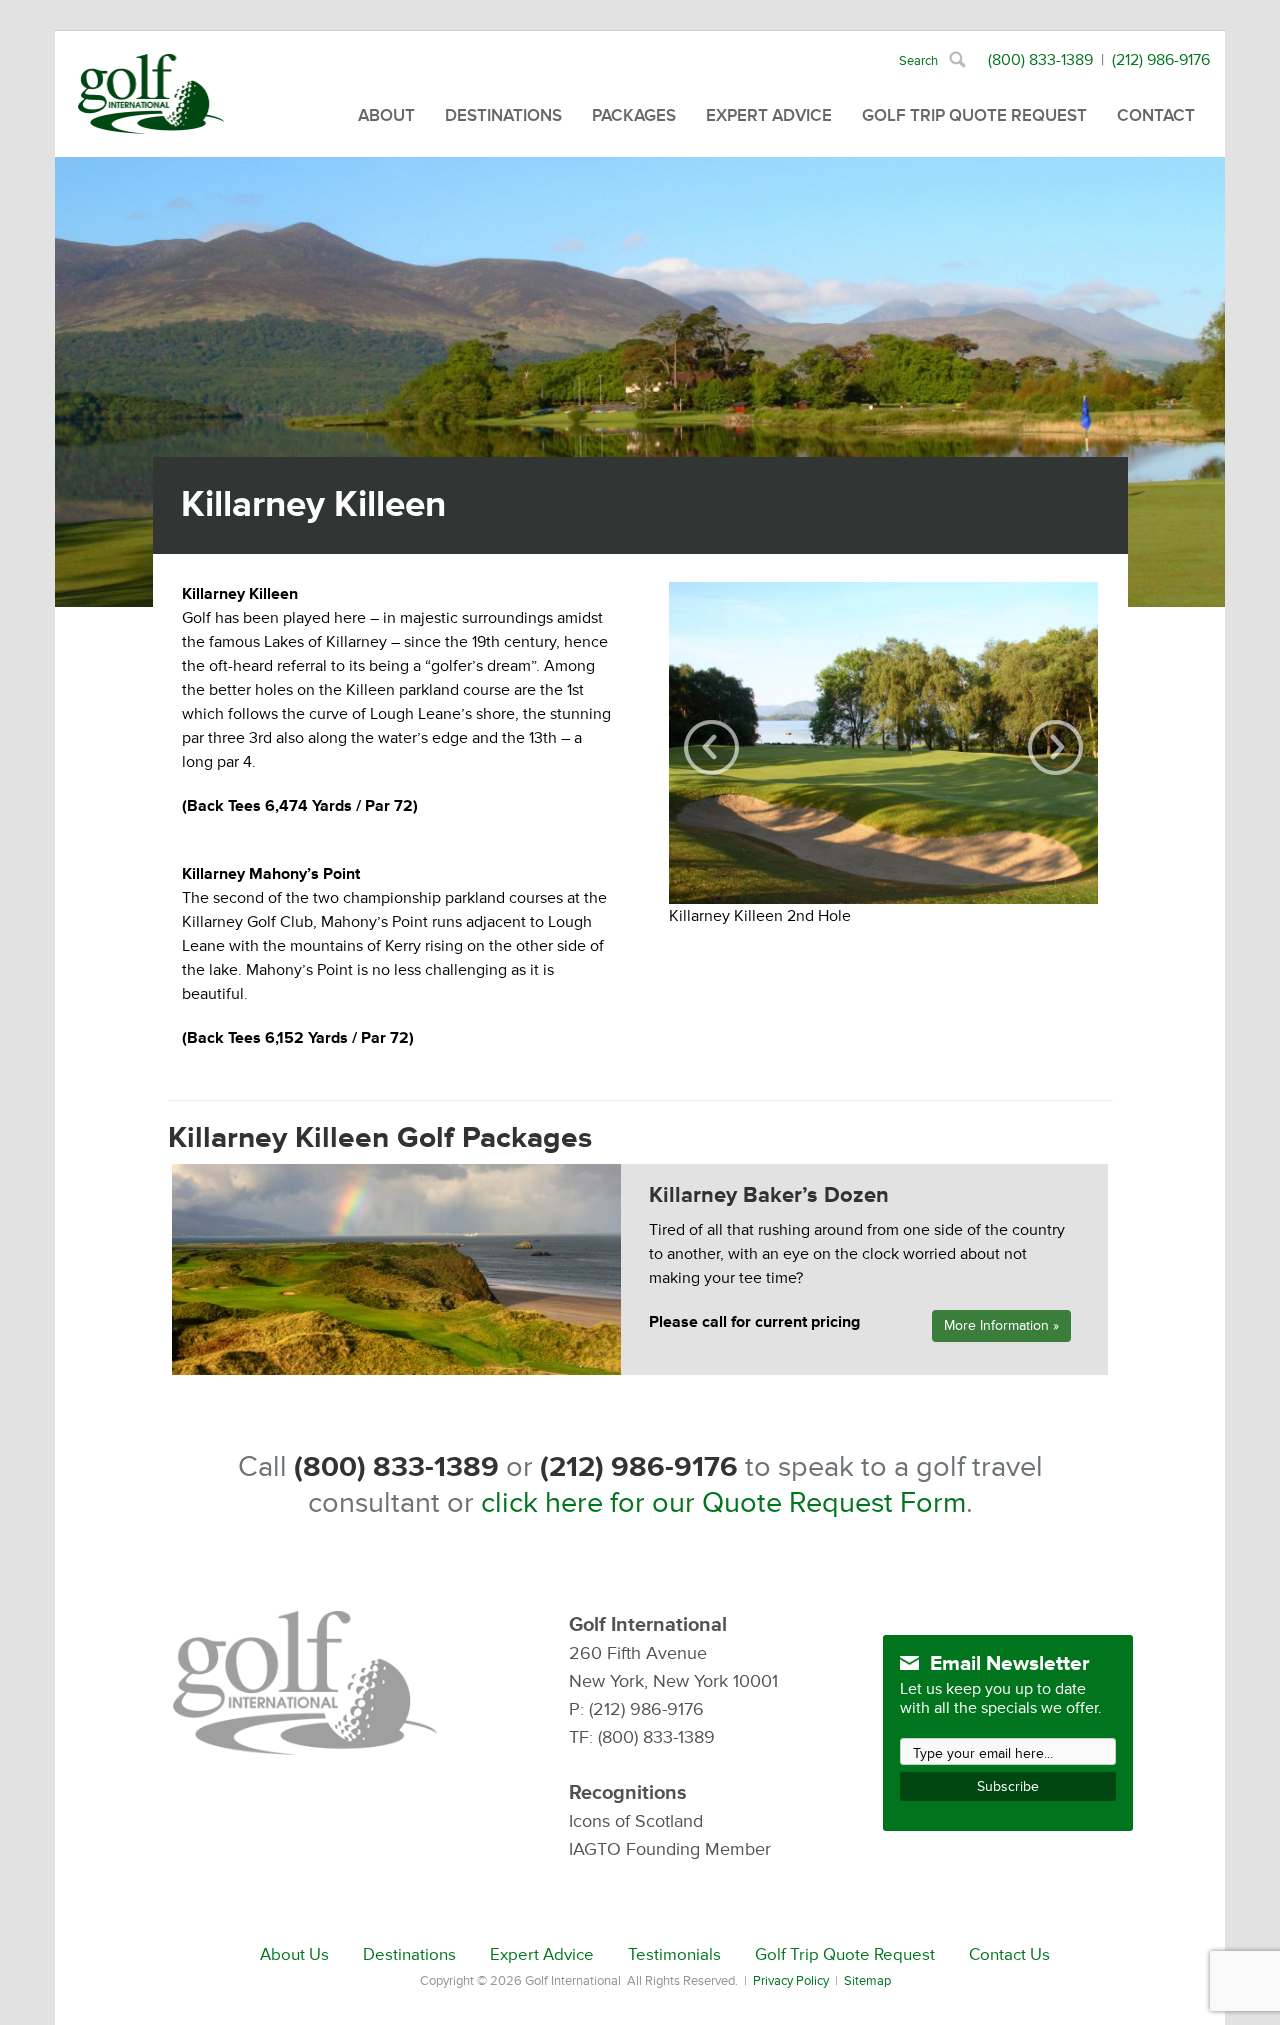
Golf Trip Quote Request (974, 115)
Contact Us (1009, 1955)
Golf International (151, 94)
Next (1055, 747)
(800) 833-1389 (1040, 60)
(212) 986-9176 (1161, 60)
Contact (1156, 115)
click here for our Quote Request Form (723, 1503)
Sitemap (867, 1981)
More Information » (1001, 1325)
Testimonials (674, 1955)
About (386, 115)
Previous (711, 747)
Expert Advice (769, 115)
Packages (634, 115)
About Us (294, 1955)
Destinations (503, 115)
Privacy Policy (791, 1981)
